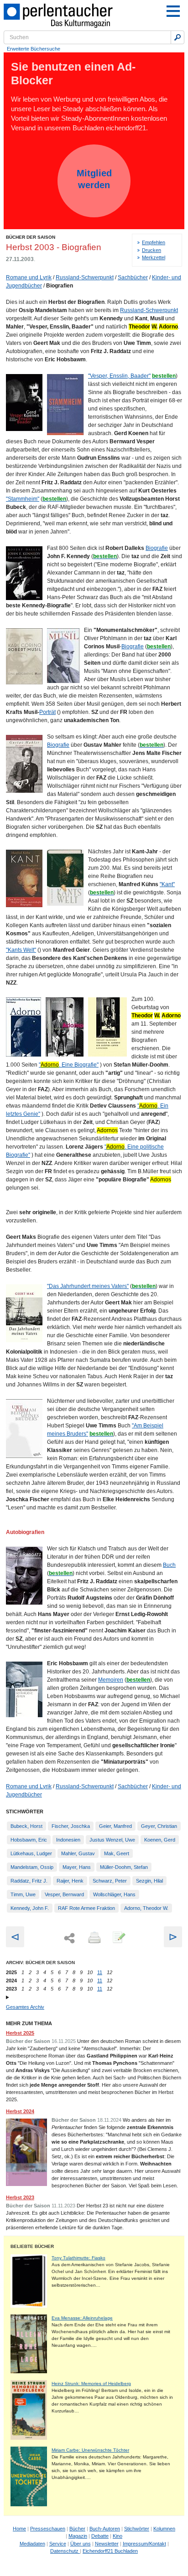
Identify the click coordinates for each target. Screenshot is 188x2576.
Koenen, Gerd (160, 1840)
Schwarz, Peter (110, 1881)
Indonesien (68, 1840)
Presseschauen (48, 2529)
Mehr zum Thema (29, 2023)
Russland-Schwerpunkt (85, 277)
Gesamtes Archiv (25, 2007)
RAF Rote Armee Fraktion (86, 1908)
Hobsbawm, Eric (29, 1840)
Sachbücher (133, 277)
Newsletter (107, 2544)
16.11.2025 (64, 2041)
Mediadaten (32, 2544)
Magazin (78, 2536)
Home (19, 2529)
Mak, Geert (117, 1853)
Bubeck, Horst (26, 1826)
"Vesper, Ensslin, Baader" (119, 376)
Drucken (151, 250)
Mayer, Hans (77, 1867)
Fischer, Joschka (71, 1826)
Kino (117, 2536)
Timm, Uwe (23, 1894)
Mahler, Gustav (78, 1853)
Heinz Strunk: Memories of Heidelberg (91, 2384)
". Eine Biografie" (69, 1065)
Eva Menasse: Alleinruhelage (82, 2318)
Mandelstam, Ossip (32, 1867)
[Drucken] (94, 1938)
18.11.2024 (109, 2120)
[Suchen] (178, 37)
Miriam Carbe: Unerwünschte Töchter (90, 2450)
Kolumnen (164, 2529)
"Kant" (167, 884)
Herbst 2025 (20, 2033)
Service (58, 2544)
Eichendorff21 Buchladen (110, 2551)
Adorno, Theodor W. (146, 1908)
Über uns (81, 2544)
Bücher (77, 2529)
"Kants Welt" (21, 950)
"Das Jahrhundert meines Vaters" (88, 1286)
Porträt (47, 712)
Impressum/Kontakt (144, 2544)
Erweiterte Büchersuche (34, 49)
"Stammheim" (23, 499)
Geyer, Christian (159, 1826)
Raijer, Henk (70, 1881)
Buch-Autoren (105, 2529)
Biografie (157, 548)
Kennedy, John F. (30, 1908)
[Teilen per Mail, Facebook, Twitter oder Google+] (69, 1938)
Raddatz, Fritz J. (29, 1881)
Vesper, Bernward (64, 1894)
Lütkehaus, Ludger (31, 1853)
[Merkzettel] (118, 1938)
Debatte (100, 2536)
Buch (169, 1565)
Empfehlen (154, 242)
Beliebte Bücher (32, 2246)
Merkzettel (154, 257)
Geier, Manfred (115, 1826)
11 (100, 1972)
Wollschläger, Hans (114, 1894)
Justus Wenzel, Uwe (112, 1840)
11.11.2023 (63, 2206)
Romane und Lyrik (29, 277)
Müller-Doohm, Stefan (124, 1867)
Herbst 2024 (20, 2111)
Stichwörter (137, 2529)
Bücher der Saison (31, 237)
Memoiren (111, 1680)
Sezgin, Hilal (149, 1881)
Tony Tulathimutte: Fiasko (78, 2258)
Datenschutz (65, 2551)
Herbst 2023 (20, 2197)
